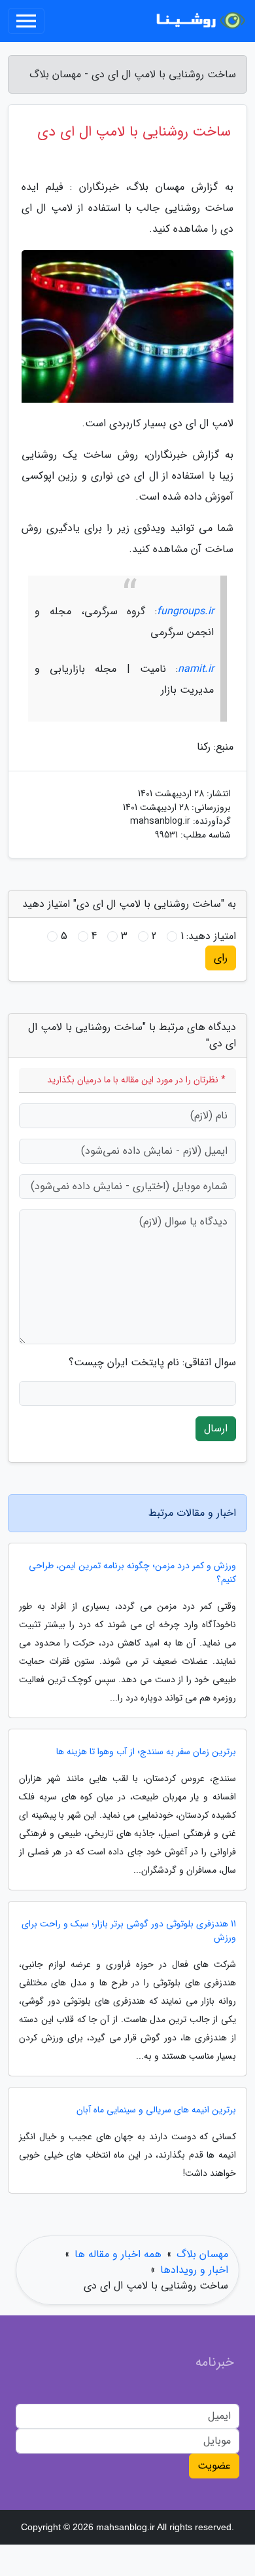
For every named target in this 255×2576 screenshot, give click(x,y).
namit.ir (196, 669)
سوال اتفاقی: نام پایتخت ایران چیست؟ (152, 1363)
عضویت (214, 2466)
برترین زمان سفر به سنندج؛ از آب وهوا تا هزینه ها (146, 1752)
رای (221, 958)
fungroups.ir (185, 611)
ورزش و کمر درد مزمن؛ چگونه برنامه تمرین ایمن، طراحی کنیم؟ (132, 1573)
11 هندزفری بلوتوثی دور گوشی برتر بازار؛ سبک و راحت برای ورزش (129, 1931)
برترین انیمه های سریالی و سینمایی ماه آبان (156, 2110)
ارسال (216, 1428)
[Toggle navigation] (26, 21)
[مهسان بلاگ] (199, 21)
